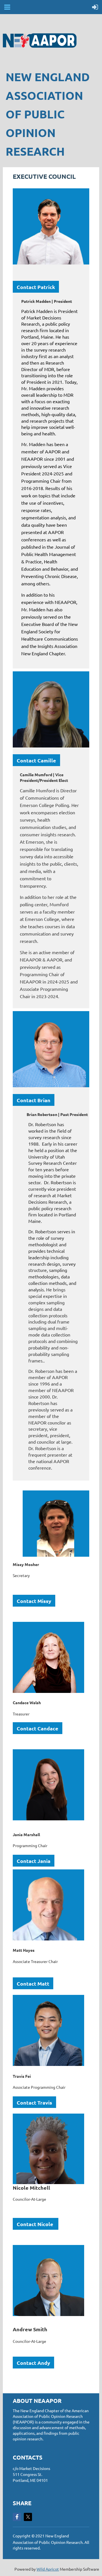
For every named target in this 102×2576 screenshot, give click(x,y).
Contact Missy (34, 1601)
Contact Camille (36, 760)
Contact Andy (33, 2363)
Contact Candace (38, 1728)
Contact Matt (33, 1983)
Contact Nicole (36, 2224)
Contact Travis (34, 2102)
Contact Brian (34, 1100)
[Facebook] (17, 2517)
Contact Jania (34, 1861)
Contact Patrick (36, 287)
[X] (28, 2517)
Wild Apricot (48, 2569)
